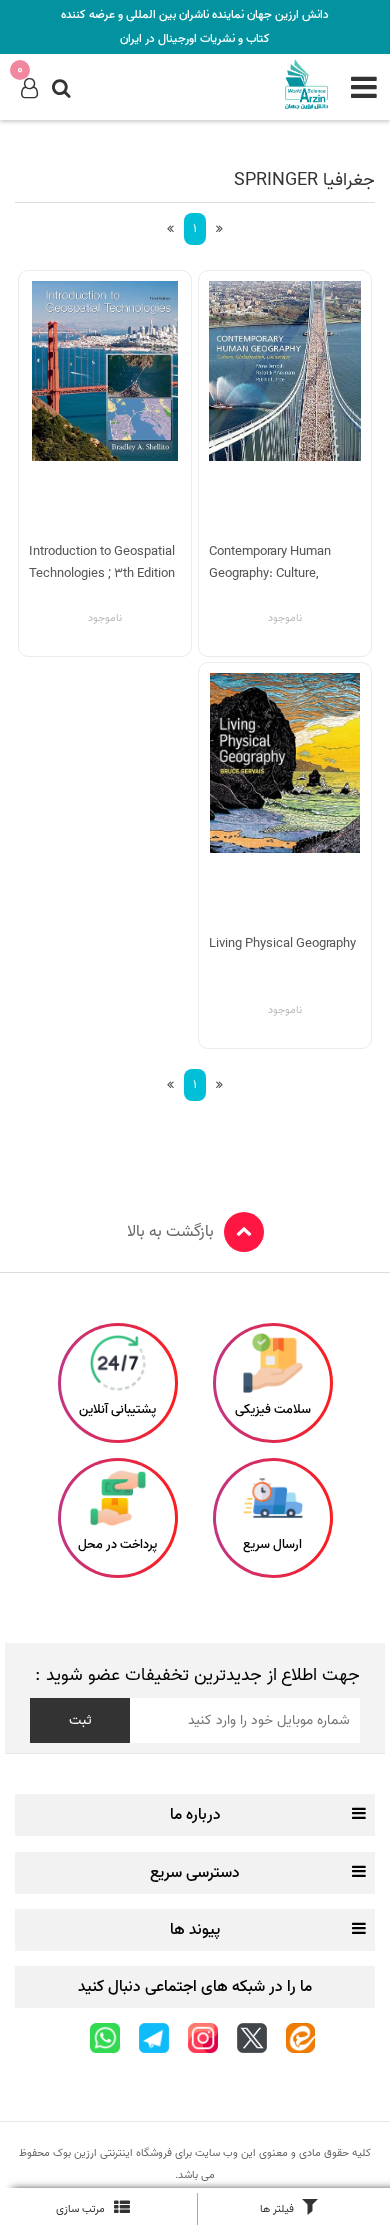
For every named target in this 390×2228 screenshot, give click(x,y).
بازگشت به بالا (170, 1232)
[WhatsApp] (105, 2038)
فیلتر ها (277, 2209)
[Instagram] (203, 2038)
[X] (252, 2038)
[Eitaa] (300, 2038)
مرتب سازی (80, 2209)
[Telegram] (154, 2038)
